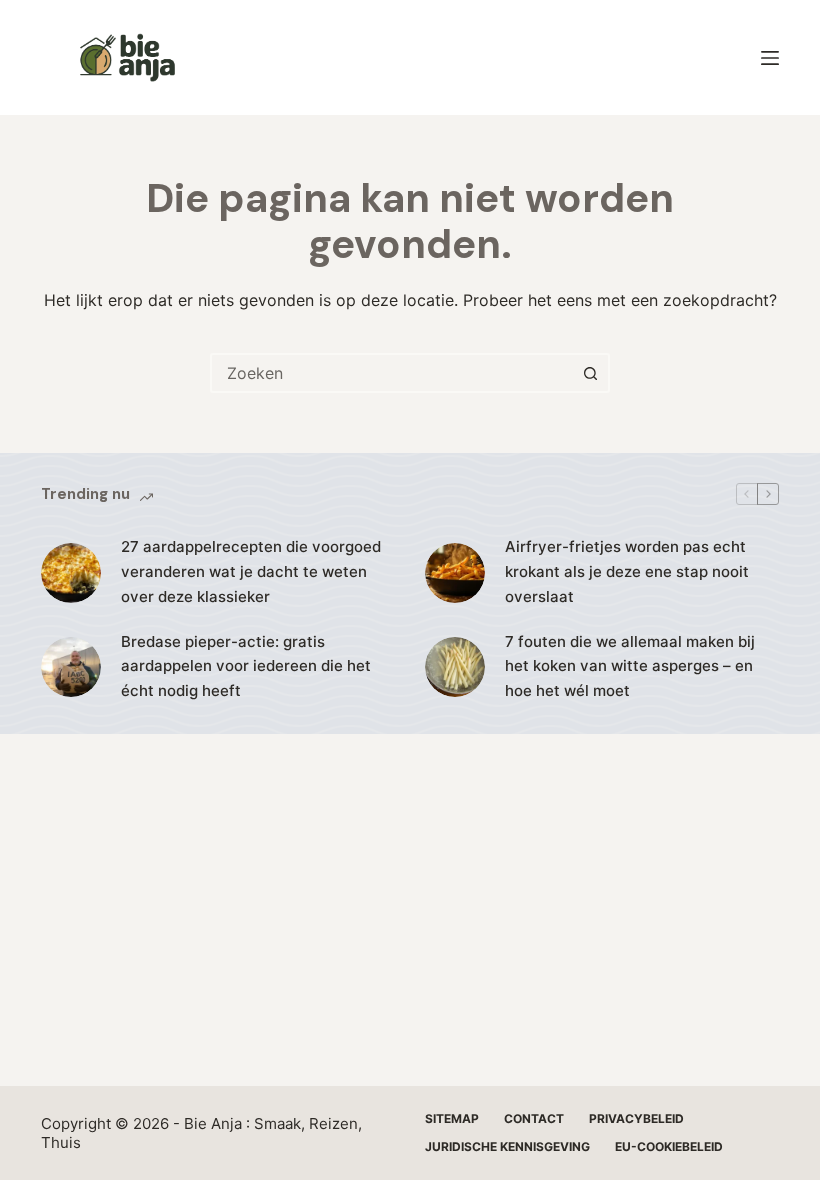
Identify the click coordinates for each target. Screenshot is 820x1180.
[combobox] (392, 373)
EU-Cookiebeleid (669, 1146)
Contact (534, 1118)
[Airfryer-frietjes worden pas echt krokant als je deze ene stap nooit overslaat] (455, 573)
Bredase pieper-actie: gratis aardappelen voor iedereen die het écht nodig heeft (246, 666)
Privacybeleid (636, 1118)
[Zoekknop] (590, 373)
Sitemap (452, 1118)
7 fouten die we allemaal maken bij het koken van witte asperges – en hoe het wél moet (630, 666)
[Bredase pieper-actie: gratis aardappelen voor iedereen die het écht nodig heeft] (71, 667)
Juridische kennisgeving (507, 1146)
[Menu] (770, 58)
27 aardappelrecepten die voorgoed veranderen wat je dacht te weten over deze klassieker (251, 571)
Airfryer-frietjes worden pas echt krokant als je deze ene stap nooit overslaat (627, 571)
